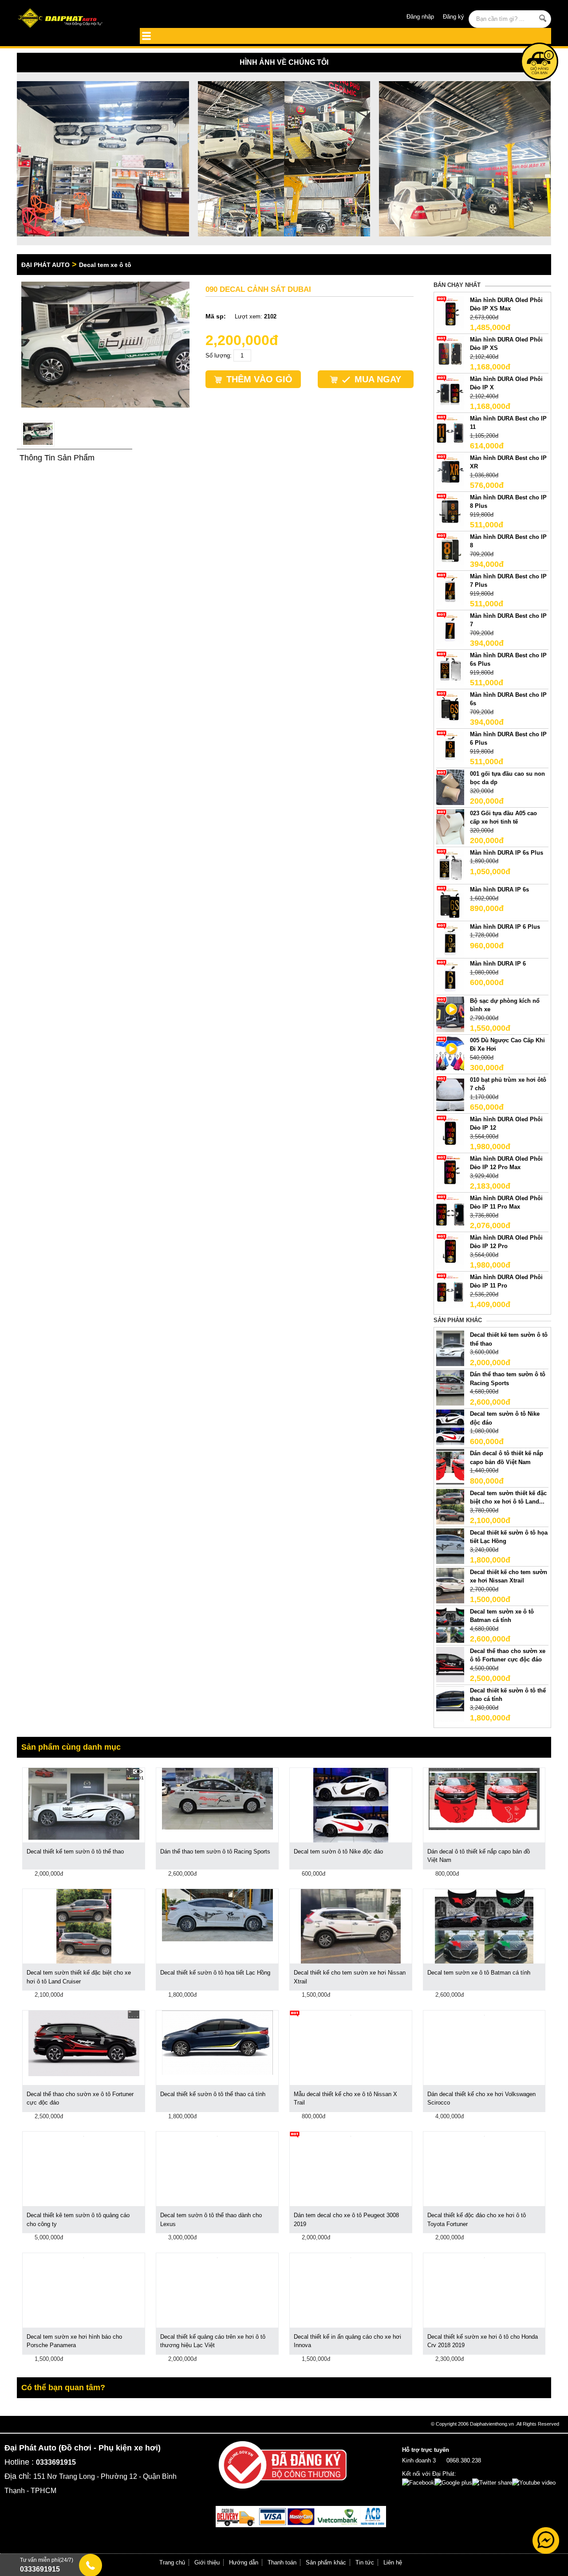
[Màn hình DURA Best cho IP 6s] (450, 708)
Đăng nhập (420, 17)
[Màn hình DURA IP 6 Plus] (450, 940)
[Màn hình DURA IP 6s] (450, 903)
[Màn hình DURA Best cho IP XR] (450, 471)
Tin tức (365, 2562)
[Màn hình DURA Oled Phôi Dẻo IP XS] (450, 352)
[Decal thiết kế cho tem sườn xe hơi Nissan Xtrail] (450, 1585)
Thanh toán (282, 2562)
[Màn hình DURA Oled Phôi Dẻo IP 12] (450, 1132)
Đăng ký (454, 17)
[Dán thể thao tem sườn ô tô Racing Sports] (450, 1388)
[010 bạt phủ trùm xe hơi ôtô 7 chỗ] (450, 1093)
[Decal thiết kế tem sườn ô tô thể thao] (450, 1348)
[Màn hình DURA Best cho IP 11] (450, 431)
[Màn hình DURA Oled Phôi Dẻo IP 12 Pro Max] (450, 1172)
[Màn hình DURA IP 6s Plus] (450, 866)
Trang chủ (172, 2562)
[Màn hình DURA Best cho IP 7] (450, 629)
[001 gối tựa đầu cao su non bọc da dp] (450, 787)
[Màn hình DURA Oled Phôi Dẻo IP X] (450, 392)
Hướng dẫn (244, 2562)
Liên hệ (393, 2562)
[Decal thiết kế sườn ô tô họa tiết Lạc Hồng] (450, 1545)
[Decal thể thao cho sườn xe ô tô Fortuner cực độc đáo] (450, 1664)
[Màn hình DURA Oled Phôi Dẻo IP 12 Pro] (450, 1251)
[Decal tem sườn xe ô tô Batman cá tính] (450, 1624)
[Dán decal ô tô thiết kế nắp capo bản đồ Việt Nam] (450, 1467)
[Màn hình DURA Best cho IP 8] (450, 550)
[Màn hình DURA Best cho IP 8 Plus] (450, 510)
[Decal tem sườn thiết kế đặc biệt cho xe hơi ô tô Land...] (450, 1506)
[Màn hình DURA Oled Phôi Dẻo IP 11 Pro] (450, 1290)
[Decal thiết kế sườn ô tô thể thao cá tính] (450, 1703)
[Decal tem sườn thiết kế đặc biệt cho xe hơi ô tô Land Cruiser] (84, 1926)
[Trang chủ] (70, 19)
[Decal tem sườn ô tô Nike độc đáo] (450, 1427)
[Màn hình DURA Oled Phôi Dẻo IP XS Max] (450, 313)
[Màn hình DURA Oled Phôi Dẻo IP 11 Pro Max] (450, 1211)
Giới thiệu (207, 2562)
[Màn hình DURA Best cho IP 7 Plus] (450, 589)
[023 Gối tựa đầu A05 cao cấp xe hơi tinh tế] (450, 826)
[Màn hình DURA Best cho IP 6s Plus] (450, 668)
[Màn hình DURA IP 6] (450, 977)
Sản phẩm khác (326, 2562)
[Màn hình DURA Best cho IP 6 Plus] (450, 747)
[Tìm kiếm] (543, 18)
